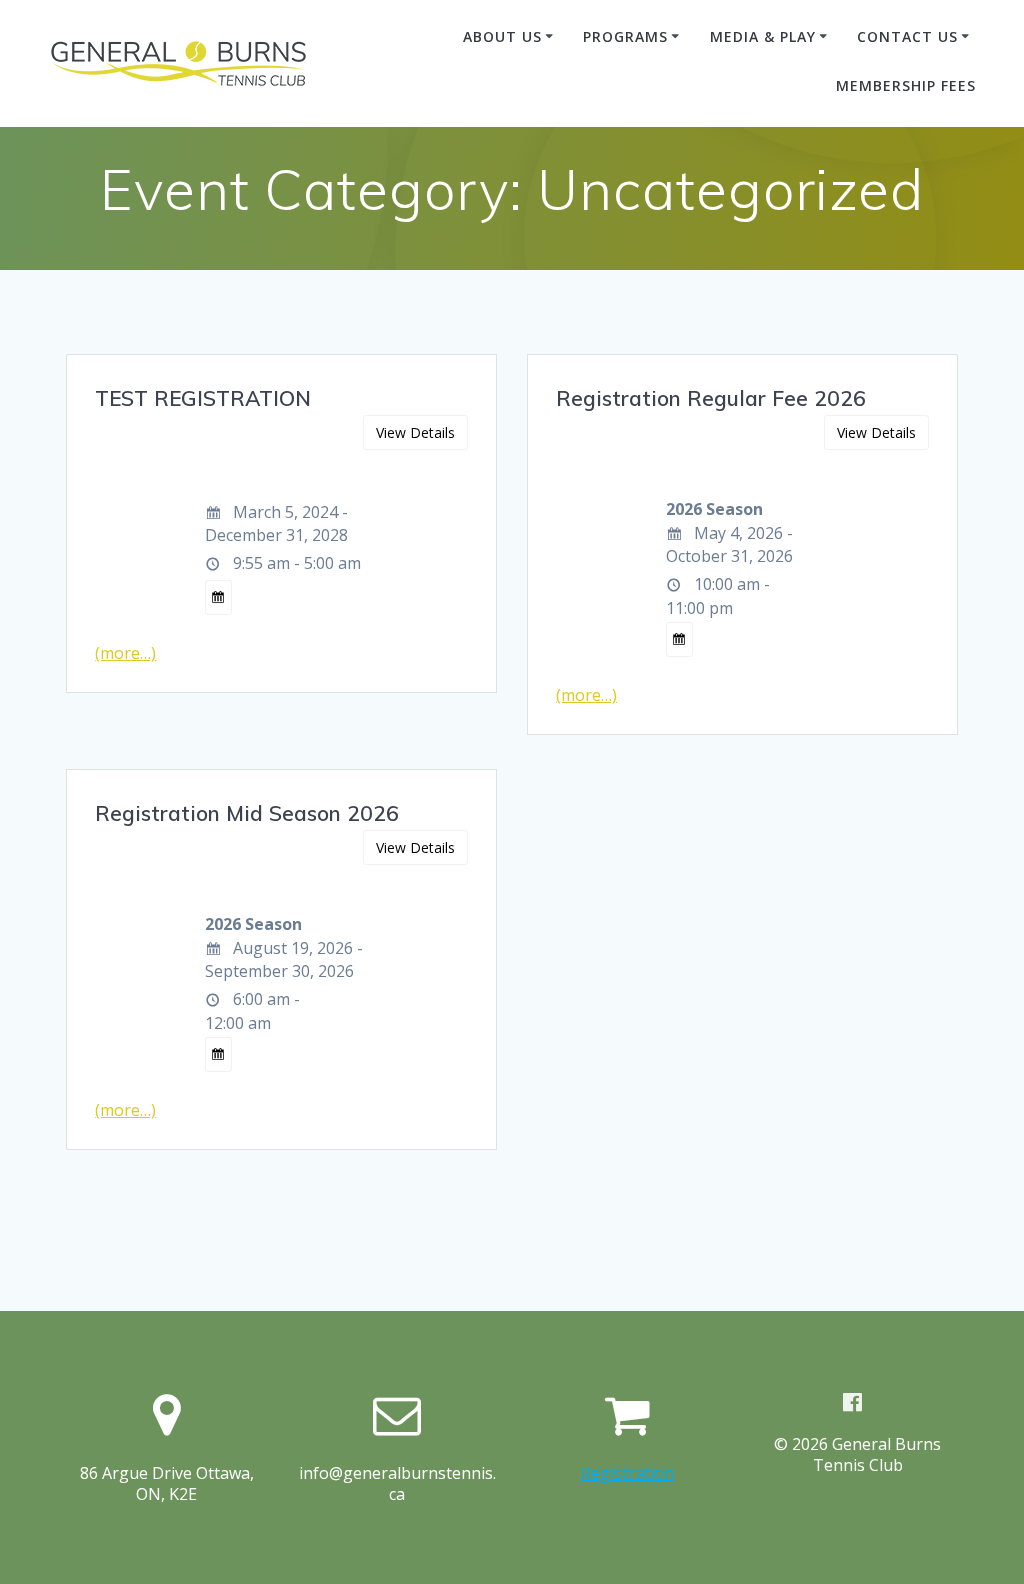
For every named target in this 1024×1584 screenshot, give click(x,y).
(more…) (125, 653)
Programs (625, 36)
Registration (627, 1473)
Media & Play (763, 36)
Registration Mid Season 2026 (247, 813)
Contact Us (907, 36)
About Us (502, 36)
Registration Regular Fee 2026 (711, 398)
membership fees (906, 85)
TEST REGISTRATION (203, 398)
